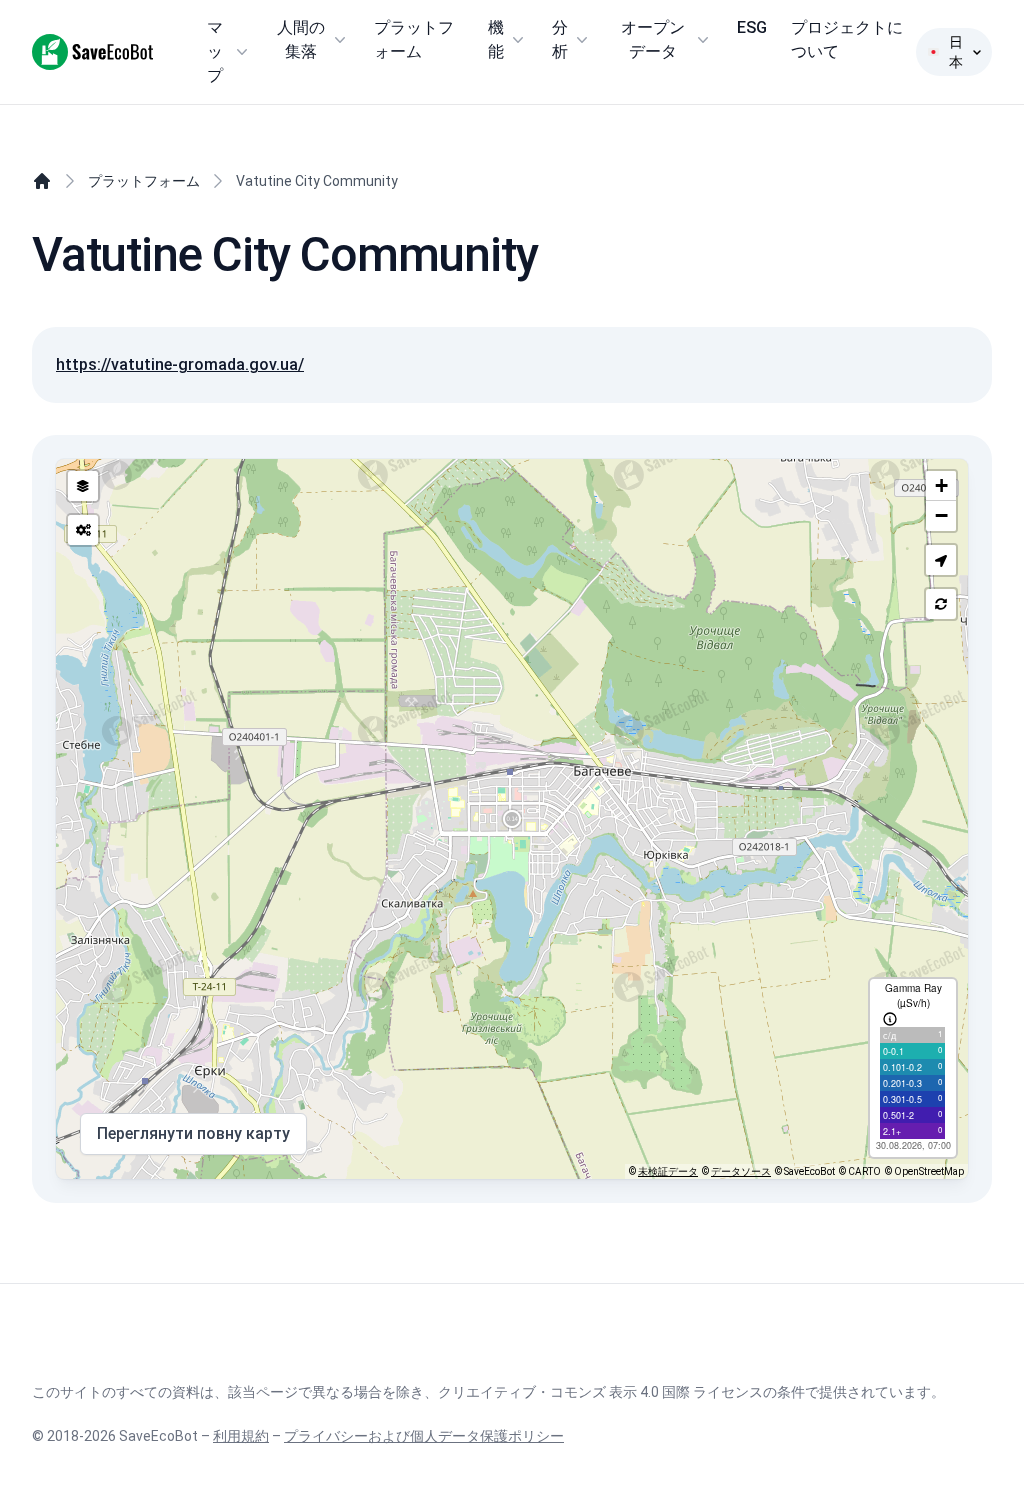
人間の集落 (301, 39)
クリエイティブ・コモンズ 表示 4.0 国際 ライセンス (600, 1392)
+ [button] (941, 485)
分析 (560, 39)
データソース (741, 1171)
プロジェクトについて (847, 39)
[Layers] (83, 486)
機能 (496, 39)
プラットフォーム (414, 39)
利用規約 (241, 1436)
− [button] (941, 515)
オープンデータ (653, 39)
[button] (941, 560)
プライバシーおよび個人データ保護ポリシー (424, 1436)
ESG (752, 27)
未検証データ (668, 1171)
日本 (956, 52)
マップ (215, 51)
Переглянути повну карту (193, 1133)
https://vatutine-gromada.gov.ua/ (180, 364)
